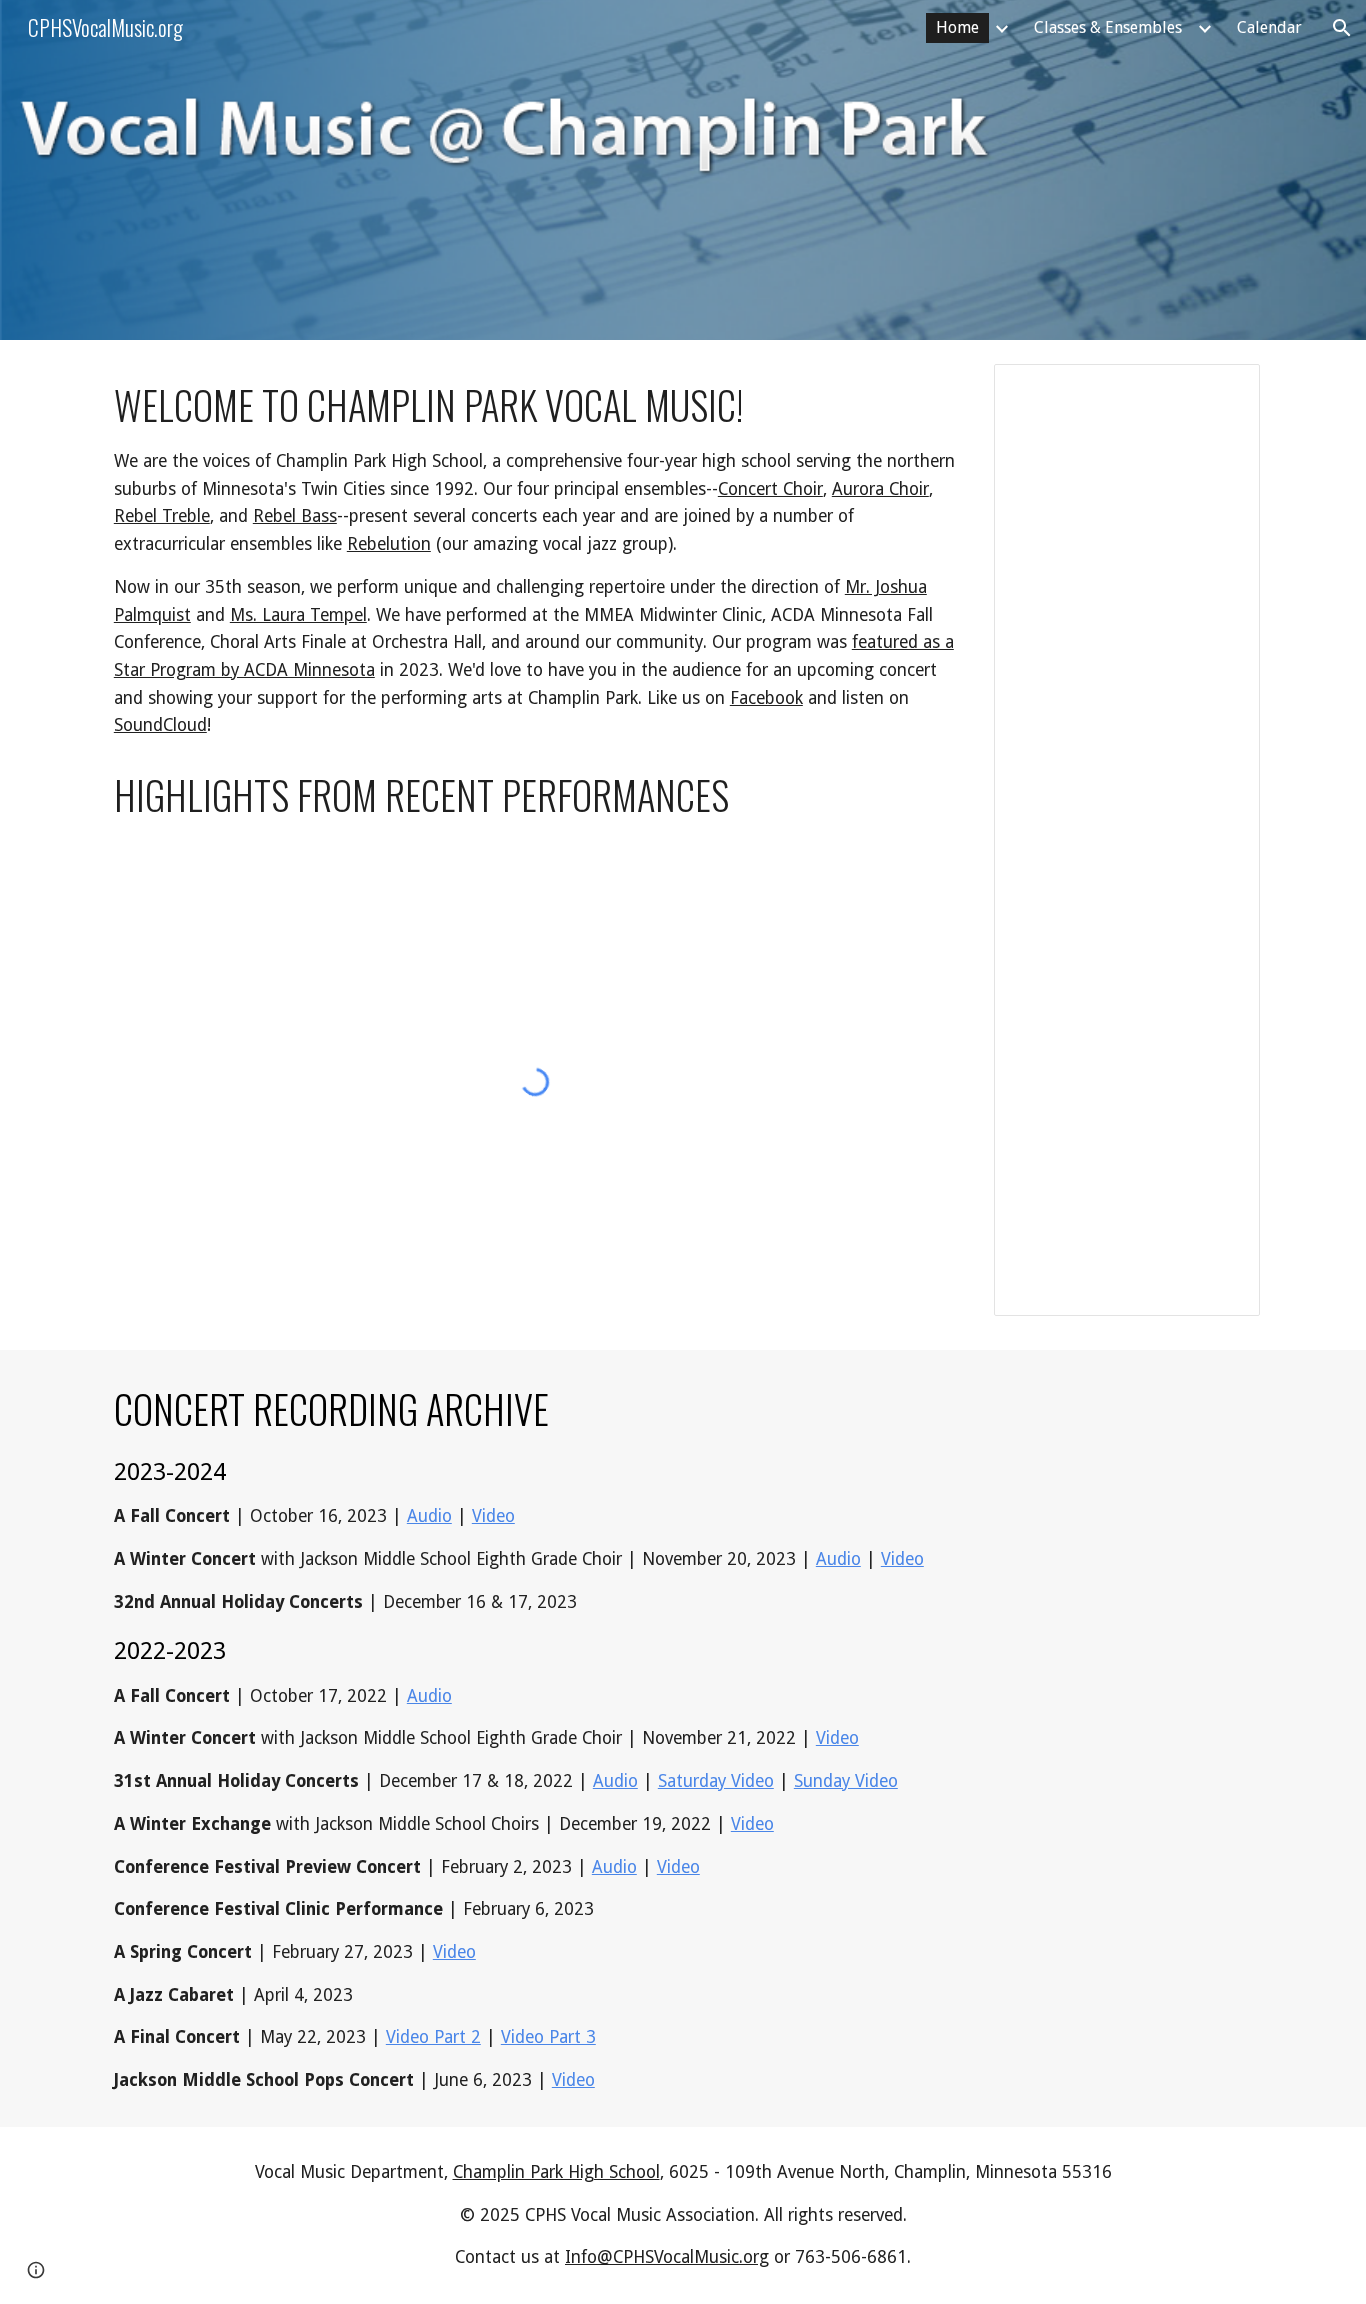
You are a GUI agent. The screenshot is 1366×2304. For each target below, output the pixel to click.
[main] (535, 559)
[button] (1342, 28)
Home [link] (957, 27)
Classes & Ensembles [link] (1108, 27)
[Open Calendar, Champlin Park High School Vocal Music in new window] (1222, 390)
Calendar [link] (1269, 27)
